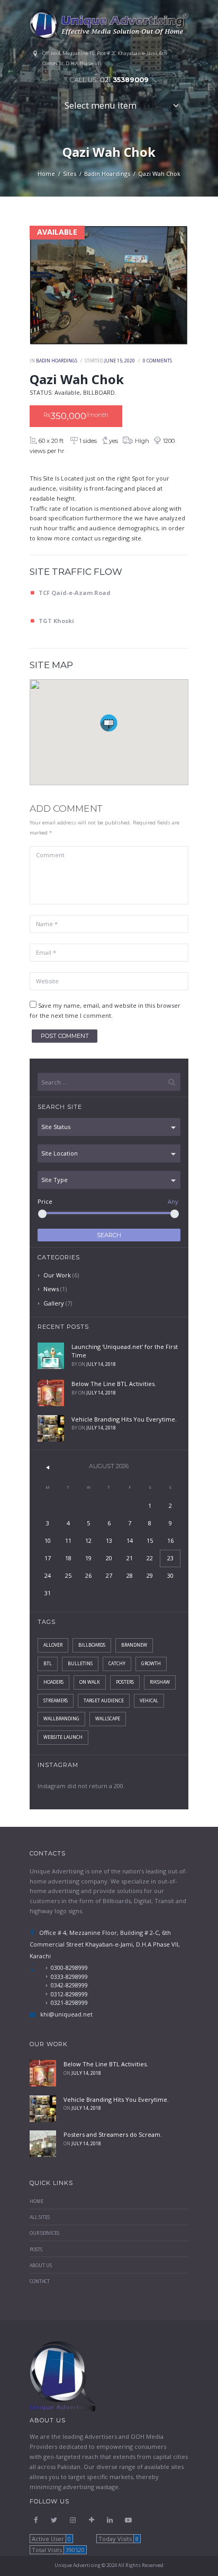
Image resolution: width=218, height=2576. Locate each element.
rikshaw (160, 1682)
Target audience (104, 1701)
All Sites (40, 2217)
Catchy (117, 1664)
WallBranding (61, 1719)
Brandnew (134, 1645)
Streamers (56, 1701)
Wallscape (108, 1719)
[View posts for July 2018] (48, 1467)
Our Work (57, 1275)
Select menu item (101, 105)
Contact (40, 2281)
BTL (48, 1664)
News (51, 1289)
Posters (125, 1682)
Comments (157, 361)
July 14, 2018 (101, 1364)
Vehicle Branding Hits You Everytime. (124, 1419)
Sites (70, 174)
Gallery (54, 1303)
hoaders (53, 1682)
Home (46, 174)
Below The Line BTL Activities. (114, 1384)
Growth (151, 1664)
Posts (36, 2250)
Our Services (44, 2233)
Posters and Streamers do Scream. (113, 2134)
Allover (53, 1645)
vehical (149, 1701)
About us (41, 2266)
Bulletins (80, 1664)
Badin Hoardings (107, 174)
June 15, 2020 (120, 361)
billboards (92, 1645)
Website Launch (63, 1737)
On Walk (90, 1682)
